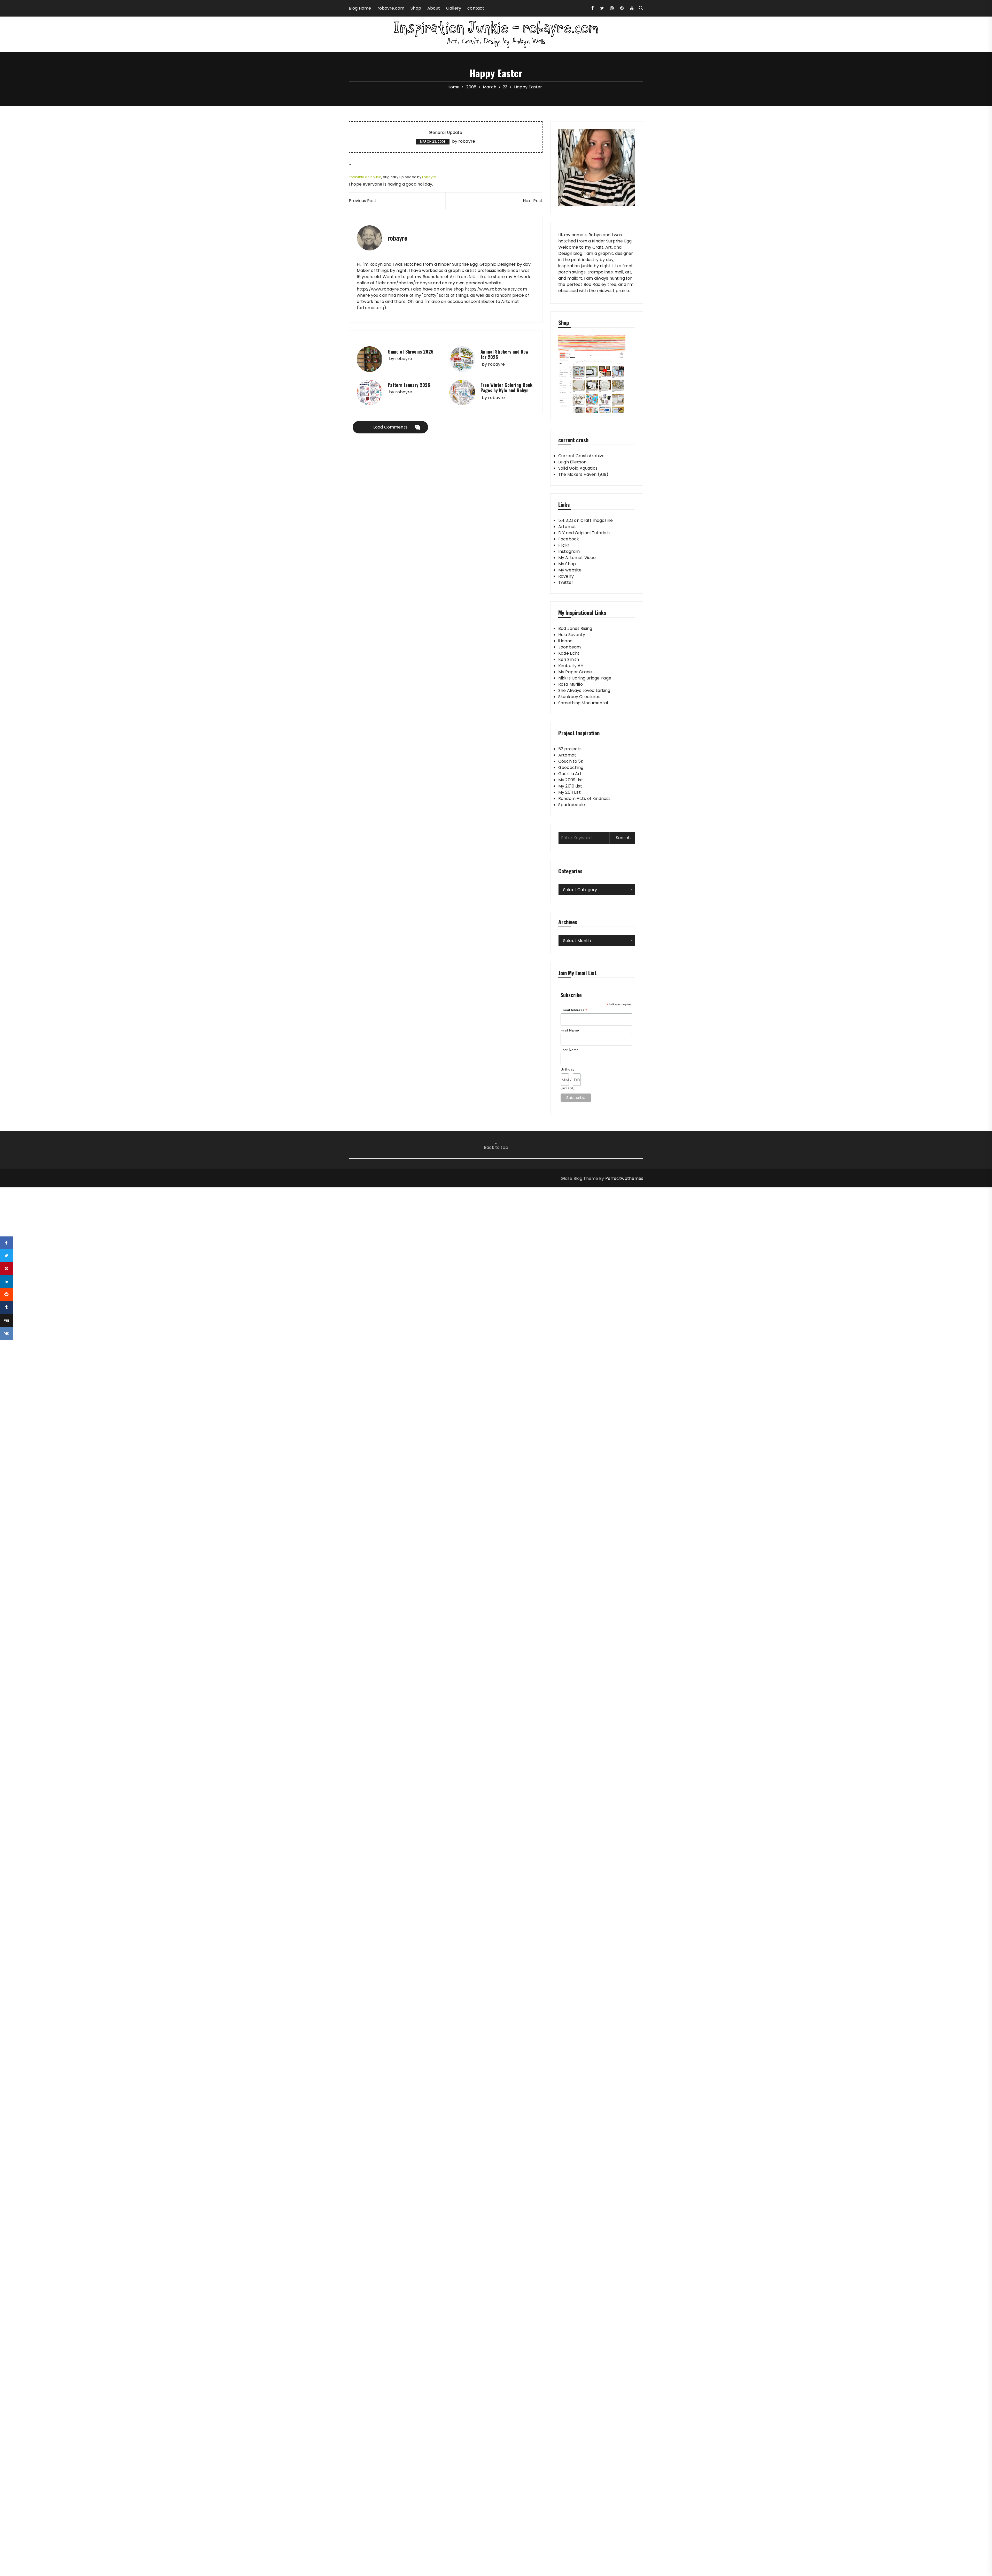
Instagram (569, 551)
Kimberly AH (571, 666)
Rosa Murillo (571, 684)
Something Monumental (583, 703)
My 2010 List (570, 786)
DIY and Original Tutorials (584, 533)
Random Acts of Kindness (584, 798)
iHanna (565, 641)
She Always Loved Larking (584, 690)
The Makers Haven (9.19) (583, 474)
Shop (416, 8)
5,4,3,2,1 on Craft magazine (586, 520)
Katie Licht (569, 653)
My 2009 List (571, 780)
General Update (445, 133)
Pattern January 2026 (409, 385)
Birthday (567, 1069)
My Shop (567, 564)
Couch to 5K (571, 761)
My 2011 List (569, 792)
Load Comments (390, 427)
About (434, 8)
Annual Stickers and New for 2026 (505, 354)
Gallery (454, 8)
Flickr (564, 545)
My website (570, 570)
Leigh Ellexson (572, 462)
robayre (467, 141)
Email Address (574, 1010)
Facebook (569, 539)
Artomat (567, 527)
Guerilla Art (570, 774)
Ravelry (566, 576)
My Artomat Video (577, 558)
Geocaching (571, 767)
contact (476, 8)
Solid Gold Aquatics (578, 468)
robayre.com (391, 8)
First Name (570, 1030)
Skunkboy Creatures (579, 697)
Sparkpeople (572, 805)
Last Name (570, 1050)
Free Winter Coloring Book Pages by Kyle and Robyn (506, 388)
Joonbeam (569, 647)
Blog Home (360, 8)
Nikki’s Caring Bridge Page (585, 678)
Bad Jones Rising (575, 628)
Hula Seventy (572, 635)
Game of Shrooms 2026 (411, 351)
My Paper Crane (575, 672)
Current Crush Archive (581, 456)
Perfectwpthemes (624, 1178)
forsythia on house (365, 177)
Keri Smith (569, 659)
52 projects (570, 749)
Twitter (566, 582)
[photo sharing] (350, 164)
